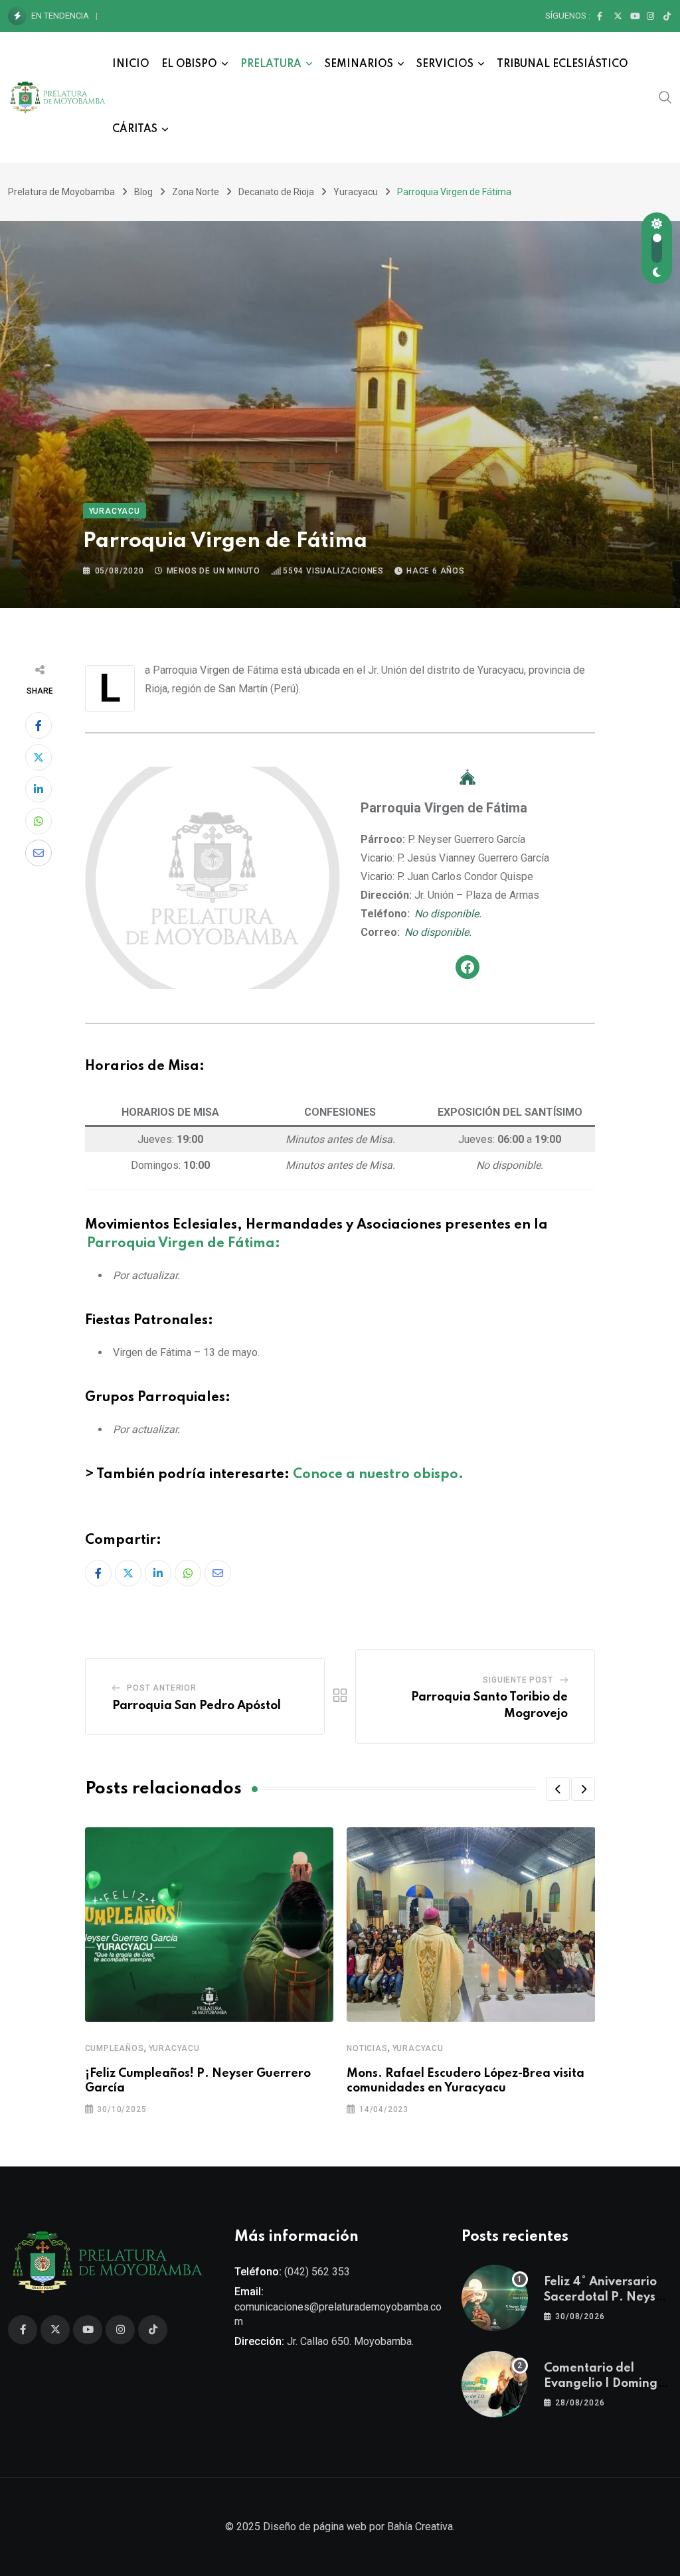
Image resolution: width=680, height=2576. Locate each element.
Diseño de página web (315, 2527)
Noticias (367, 2048)
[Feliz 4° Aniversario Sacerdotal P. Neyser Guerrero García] (495, 2298)
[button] (558, 1789)
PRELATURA (271, 64)
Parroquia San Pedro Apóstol (197, 1706)
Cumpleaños (115, 2048)
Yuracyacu (174, 2048)
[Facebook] (467, 967)
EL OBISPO (189, 64)
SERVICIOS (445, 64)
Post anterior (161, 1688)
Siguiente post (518, 1680)
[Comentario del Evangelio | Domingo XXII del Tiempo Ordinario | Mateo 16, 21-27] (495, 2384)
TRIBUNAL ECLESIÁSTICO (562, 64)
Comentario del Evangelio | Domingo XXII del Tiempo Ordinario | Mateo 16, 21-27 (270, 16)
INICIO (131, 64)
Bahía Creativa (420, 2527)
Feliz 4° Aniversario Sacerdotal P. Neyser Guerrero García (606, 2297)
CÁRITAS (135, 129)
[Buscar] (665, 97)
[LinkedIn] (39, 789)
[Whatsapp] (39, 821)
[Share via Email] (39, 853)
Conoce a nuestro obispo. (378, 1475)
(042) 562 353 (317, 2272)
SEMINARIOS (359, 64)
